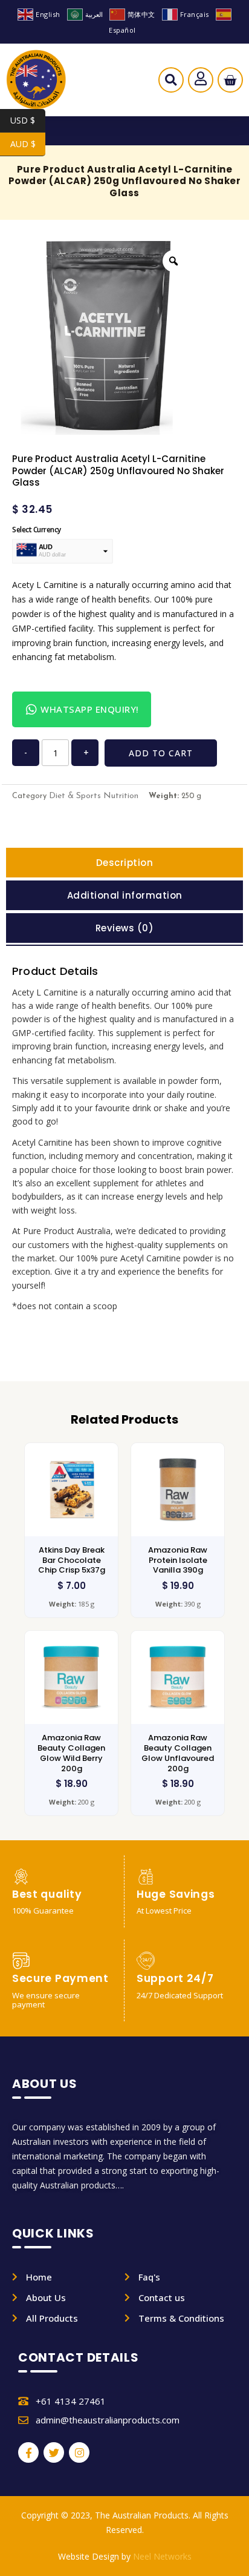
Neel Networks (162, 2556)
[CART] (230, 80)
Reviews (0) (125, 928)
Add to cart (161, 753)
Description (125, 863)
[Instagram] (79, 2452)
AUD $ (28, 144)
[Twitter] (54, 2452)
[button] (171, 83)
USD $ (28, 120)
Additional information (125, 895)
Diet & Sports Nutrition (94, 796)
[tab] (124, 863)
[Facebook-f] (28, 2452)
